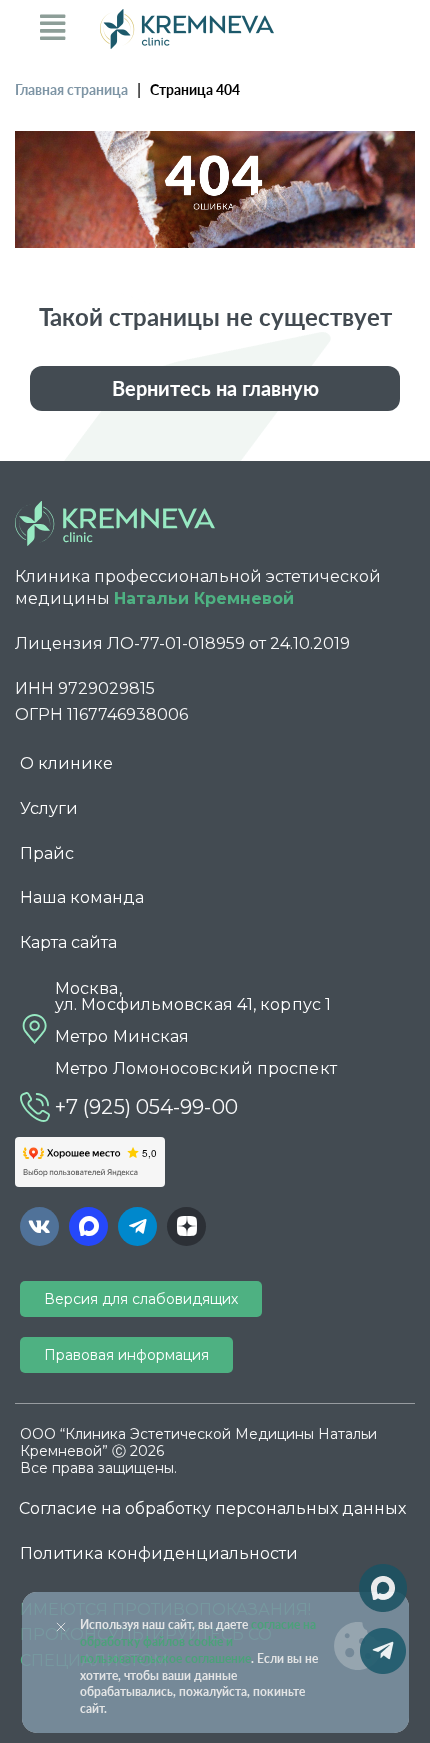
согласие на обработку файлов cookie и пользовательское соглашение (198, 1641)
